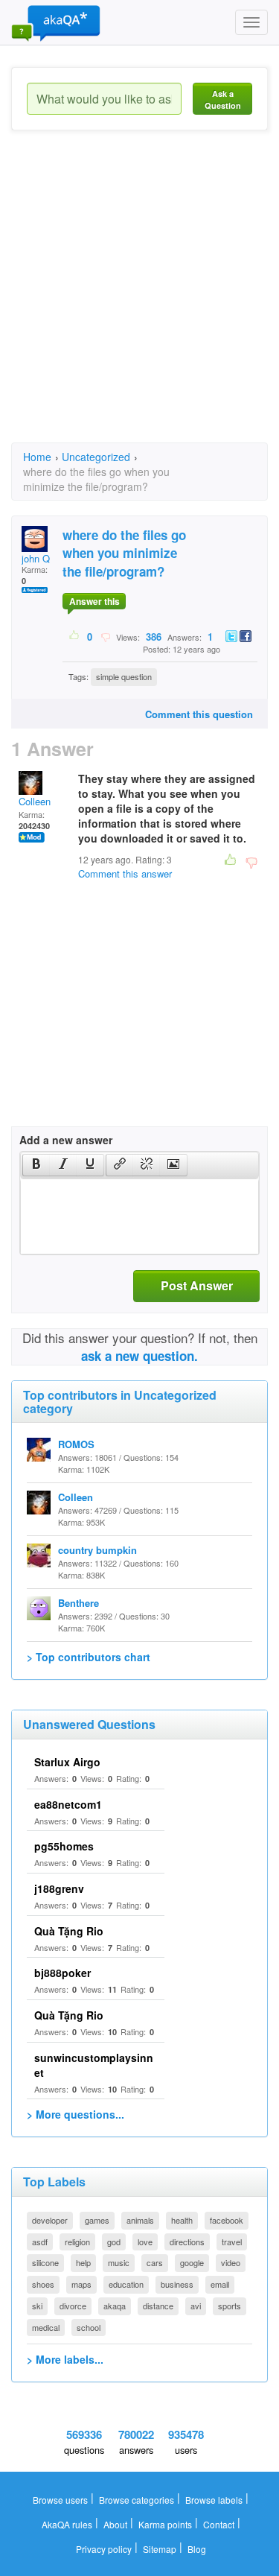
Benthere (78, 1603)
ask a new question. (139, 1356)
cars (155, 2262)
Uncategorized (96, 457)
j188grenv (59, 1888)
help (83, 2262)
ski (37, 2306)
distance (158, 2306)
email (220, 2284)
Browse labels (214, 2500)
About (115, 2524)
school (89, 2327)
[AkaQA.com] (56, 22)
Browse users (60, 2500)
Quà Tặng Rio (69, 1931)
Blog (197, 2549)
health (182, 2220)
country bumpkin (97, 1550)
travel (232, 2242)
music (119, 2262)
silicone (45, 2262)
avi (196, 2306)
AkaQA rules (67, 2524)
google (192, 2262)
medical (46, 2327)
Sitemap (160, 2549)
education (126, 2284)
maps (81, 2284)
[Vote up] (75, 636)
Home (37, 457)
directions (187, 2242)
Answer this (94, 601)
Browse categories (137, 2500)
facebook (227, 2220)
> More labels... (65, 2359)
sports (230, 2306)
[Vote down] (105, 636)
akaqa (115, 2306)
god (114, 2242)
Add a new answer (66, 1140)
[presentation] (36, 1165)
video (231, 2262)
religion (77, 2242)
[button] (36, 1165)
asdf (40, 2242)
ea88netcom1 (68, 1804)
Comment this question (199, 714)
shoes (43, 2284)
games (97, 2220)
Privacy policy (104, 2549)
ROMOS (76, 1444)
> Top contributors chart (89, 1657)
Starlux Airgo (67, 1762)
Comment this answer (125, 873)
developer (50, 2220)
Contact (219, 2524)
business (177, 2284)
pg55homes (64, 1846)
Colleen (35, 801)
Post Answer (197, 1285)
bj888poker (62, 1973)
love (145, 2242)
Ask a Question (223, 99)
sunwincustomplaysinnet (94, 2065)
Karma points (165, 2524)
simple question (124, 676)
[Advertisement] (139, 300)
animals (140, 2220)
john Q (36, 558)
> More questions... (76, 2114)
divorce (73, 2306)
